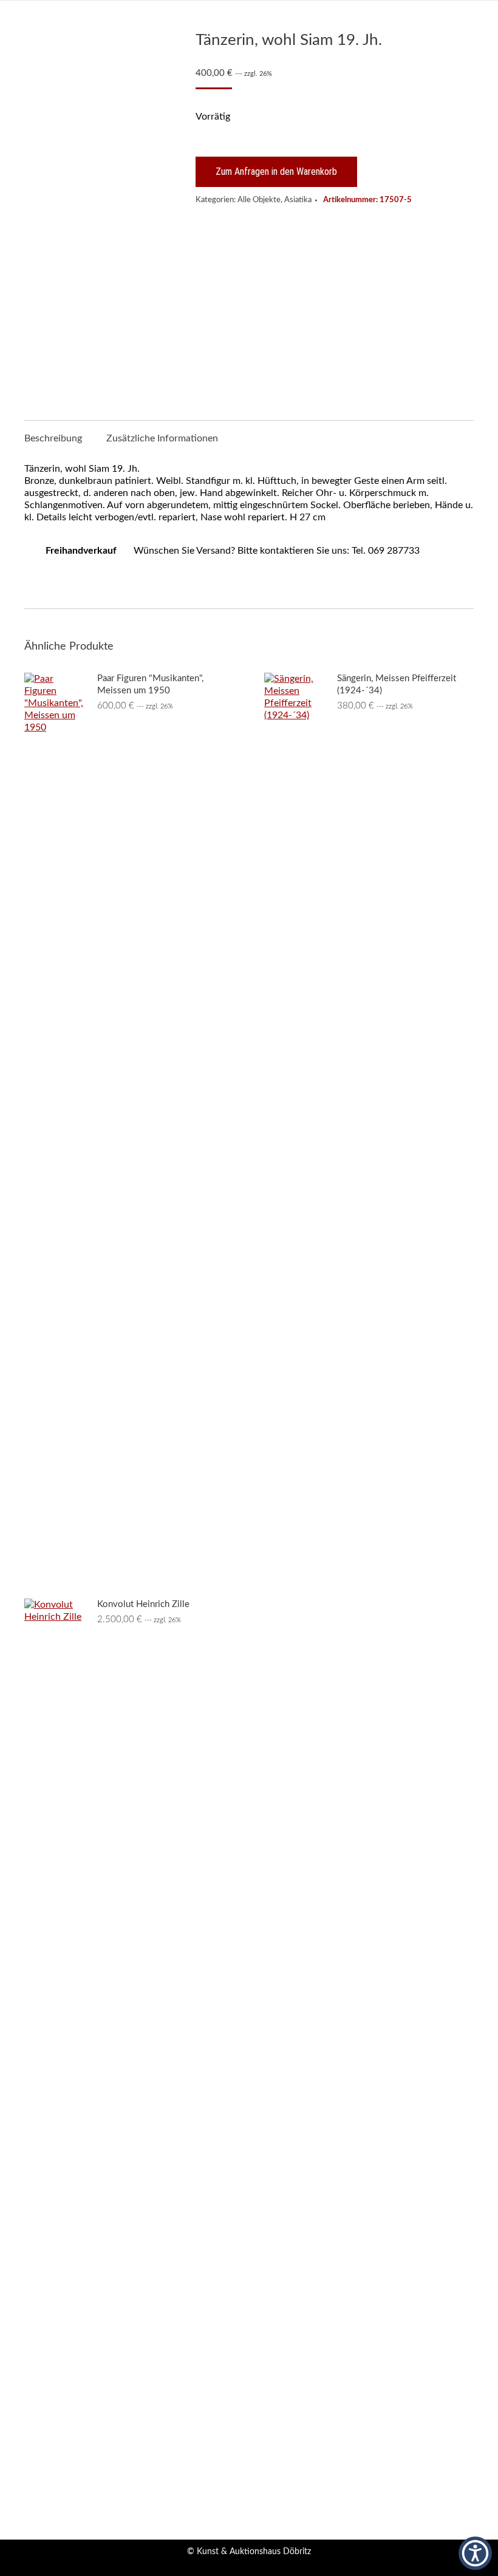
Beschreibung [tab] (53, 438)
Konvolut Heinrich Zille (143, 1604)
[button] (475, 2553)
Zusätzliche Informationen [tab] (162, 438)
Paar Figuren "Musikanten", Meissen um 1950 (150, 685)
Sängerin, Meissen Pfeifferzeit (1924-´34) (397, 685)
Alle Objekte (259, 200)
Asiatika (298, 200)
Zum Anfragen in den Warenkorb (276, 172)
